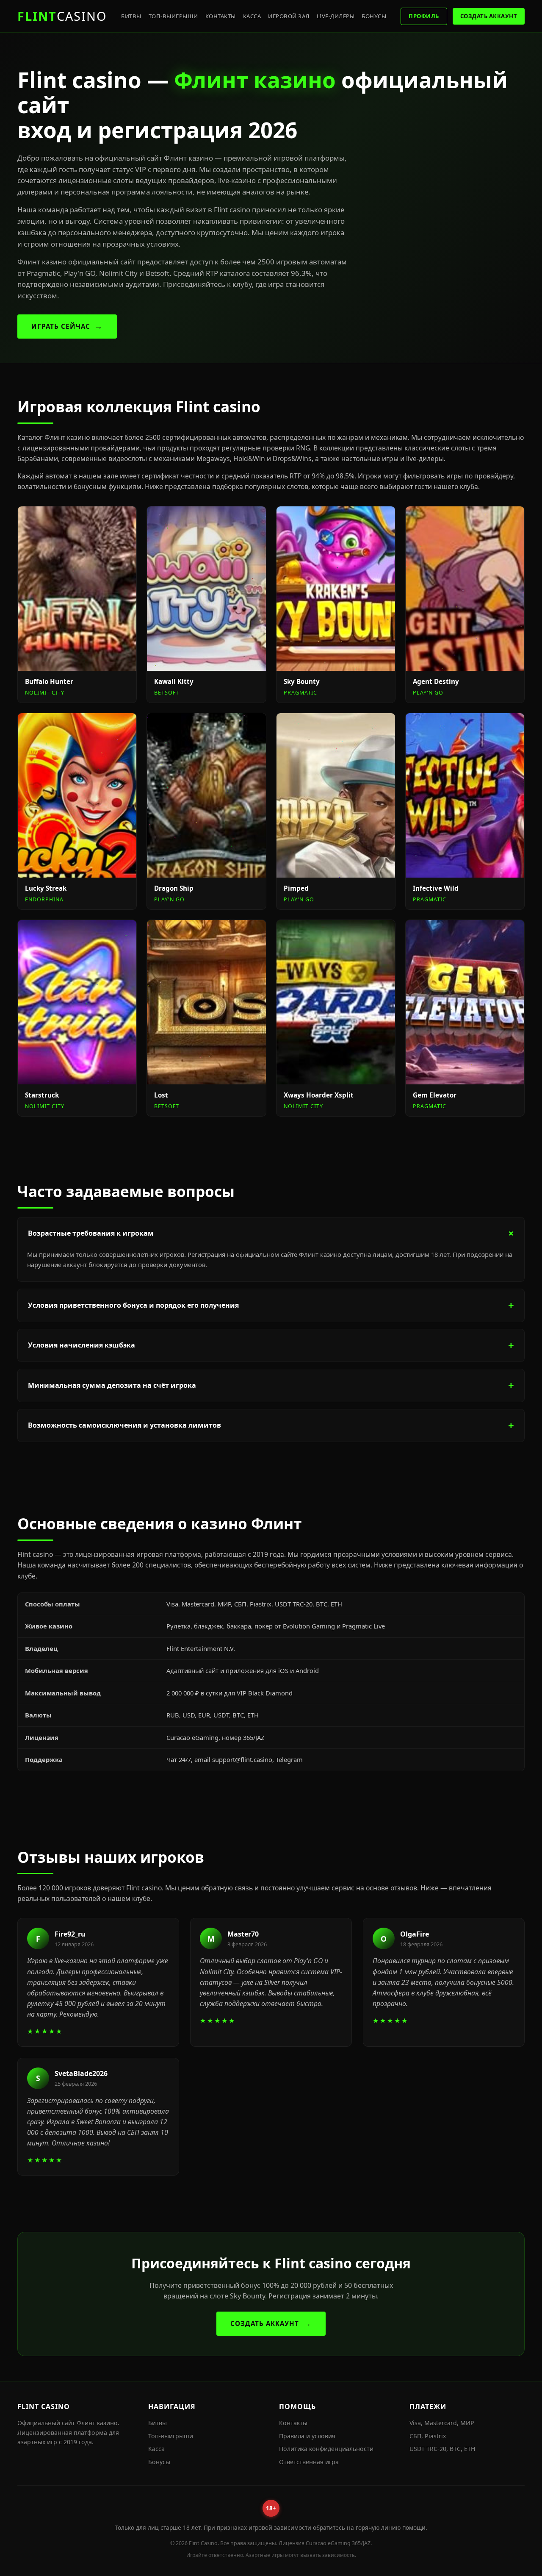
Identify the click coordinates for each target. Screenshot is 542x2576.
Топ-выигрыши (173, 16)
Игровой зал (289, 16)
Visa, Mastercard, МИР (442, 2423)
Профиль (424, 16)
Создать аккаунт (489, 16)
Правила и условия (307, 2436)
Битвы (131, 16)
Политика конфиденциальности (326, 2449)
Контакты (221, 16)
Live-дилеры (336, 16)
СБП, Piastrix (428, 2436)
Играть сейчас (61, 326)
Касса (252, 16)
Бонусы (374, 16)
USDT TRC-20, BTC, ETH (442, 2449)
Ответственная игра (309, 2462)
